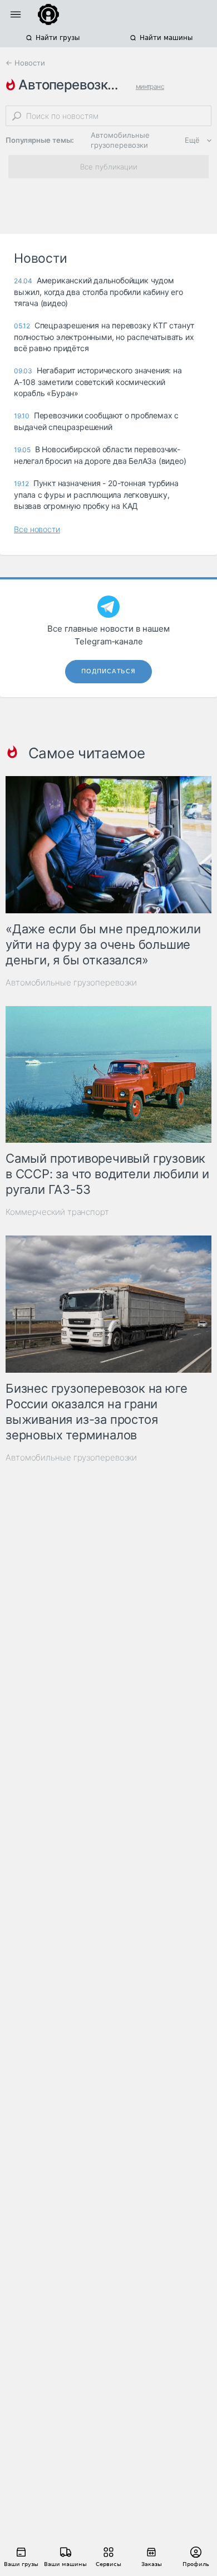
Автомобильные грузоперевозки (120, 140)
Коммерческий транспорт (57, 1212)
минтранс (150, 86)
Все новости (37, 529)
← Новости (25, 63)
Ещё (192, 140)
